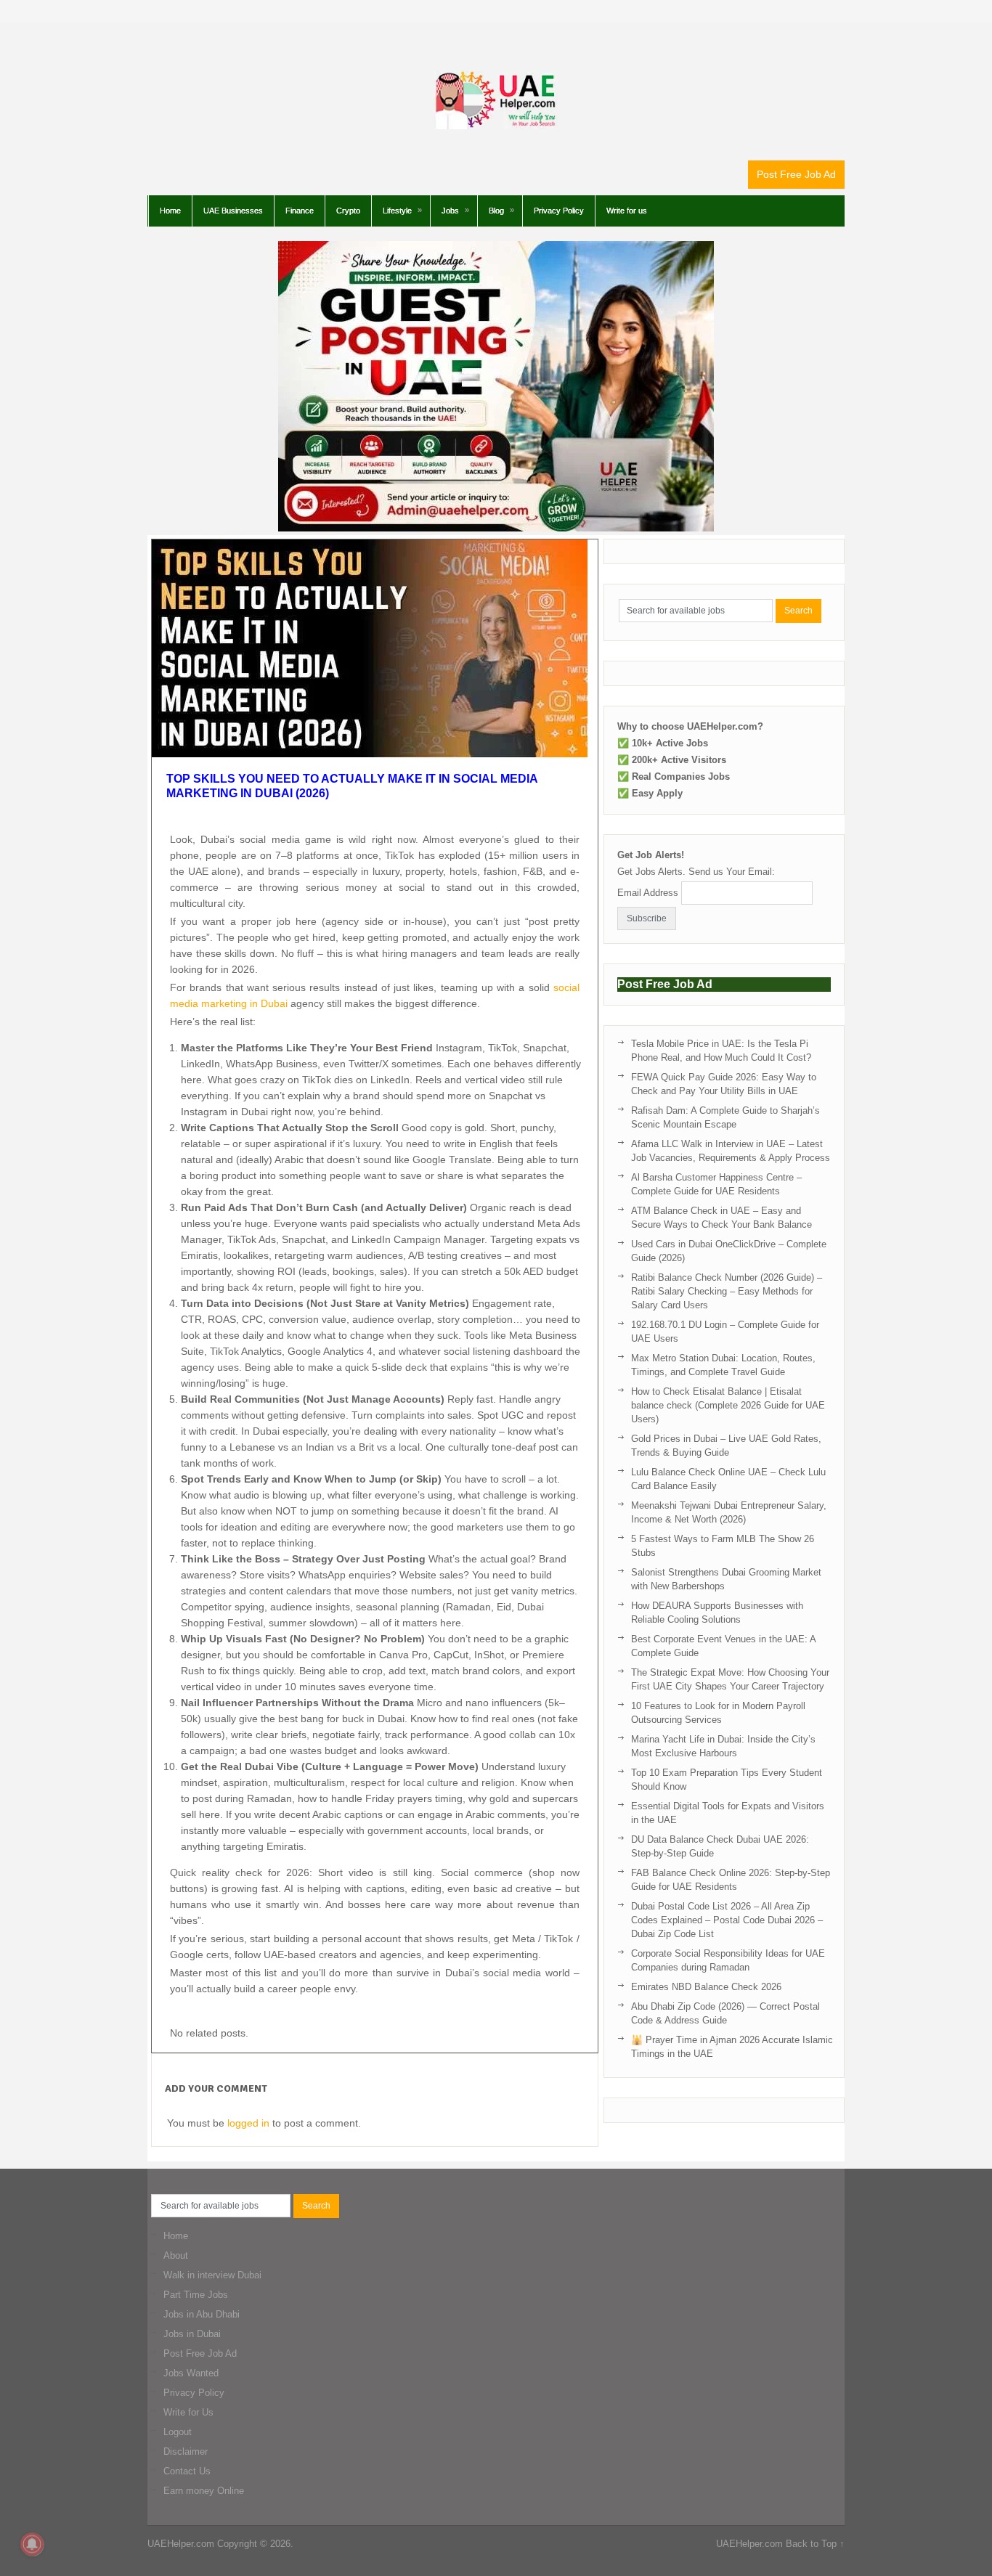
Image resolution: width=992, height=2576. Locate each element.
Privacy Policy (559, 211)
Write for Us (188, 2412)
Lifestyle (397, 211)
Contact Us (187, 2471)
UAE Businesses (233, 211)
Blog (496, 211)
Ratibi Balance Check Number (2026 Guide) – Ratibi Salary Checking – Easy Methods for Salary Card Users (727, 1291)
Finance (300, 211)
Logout (178, 2432)
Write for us (627, 211)
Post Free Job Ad (796, 174)
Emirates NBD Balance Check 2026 (706, 1987)
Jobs (450, 211)
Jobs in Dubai (192, 2334)
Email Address (648, 893)
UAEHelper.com (181, 2544)
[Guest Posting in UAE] (496, 528)
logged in (248, 2123)
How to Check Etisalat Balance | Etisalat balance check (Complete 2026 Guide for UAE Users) (728, 1405)
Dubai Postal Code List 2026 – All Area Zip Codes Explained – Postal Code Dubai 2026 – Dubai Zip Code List (727, 1920)
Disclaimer (186, 2451)
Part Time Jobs (196, 2295)
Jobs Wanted (191, 2373)
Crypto (348, 211)
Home (170, 211)
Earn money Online (204, 2491)
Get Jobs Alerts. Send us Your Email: (696, 872)
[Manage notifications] (32, 2544)
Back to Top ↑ (815, 2544)
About (176, 2255)
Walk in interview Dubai (212, 2275)
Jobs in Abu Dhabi (202, 2314)
